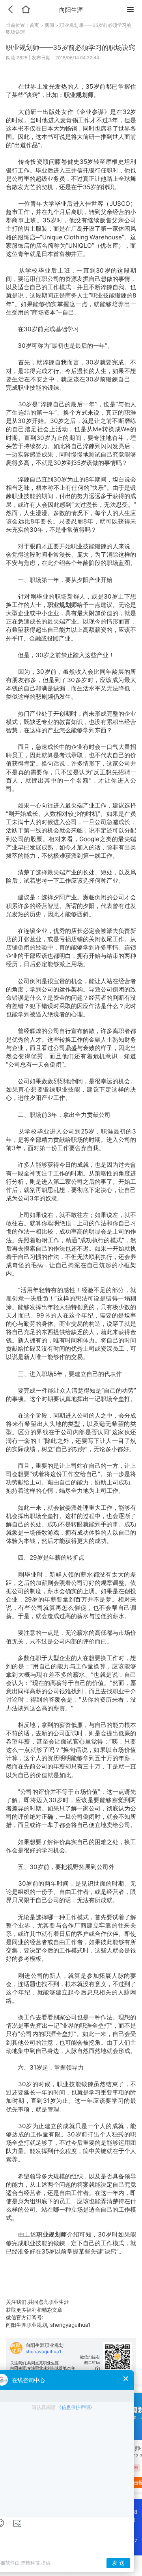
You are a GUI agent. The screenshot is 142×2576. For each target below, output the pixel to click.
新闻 (49, 25)
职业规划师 (79, 95)
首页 (35, 25)
